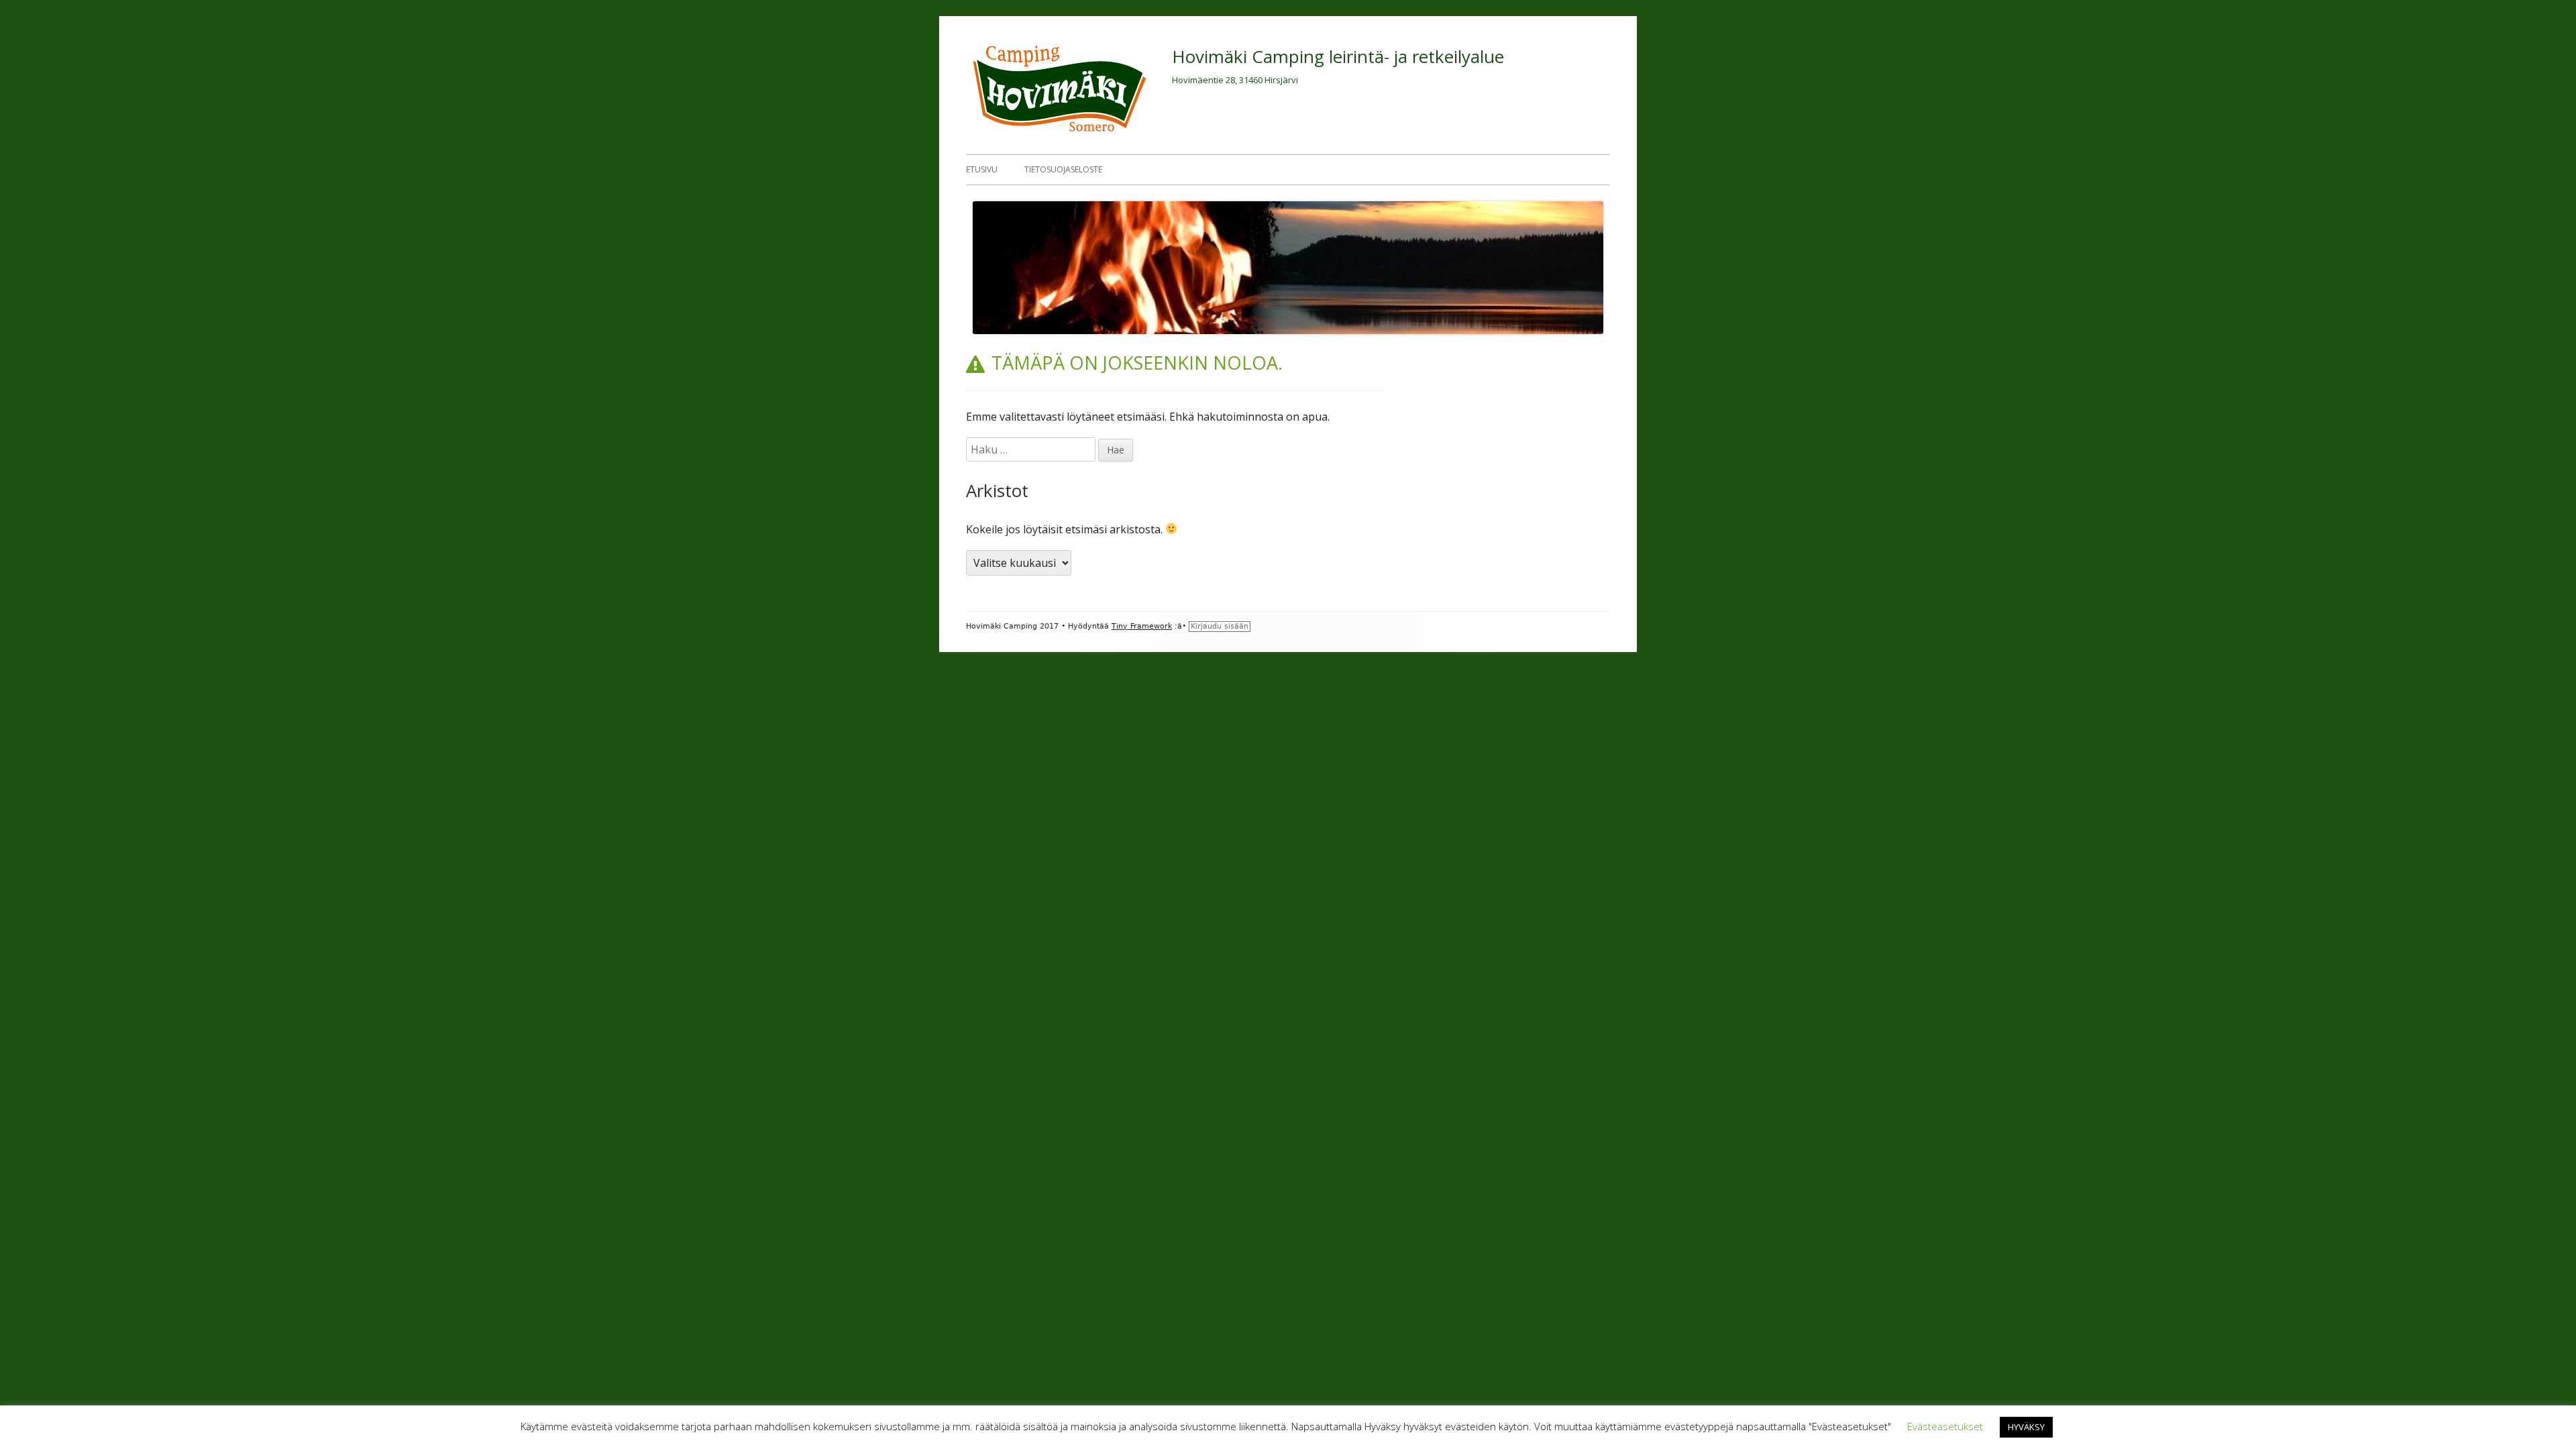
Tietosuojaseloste (1063, 169)
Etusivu (982, 169)
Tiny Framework (1142, 626)
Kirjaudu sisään (1220, 626)
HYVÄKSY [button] (2026, 1427)
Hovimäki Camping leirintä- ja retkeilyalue (1338, 56)
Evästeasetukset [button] (1945, 1426)
